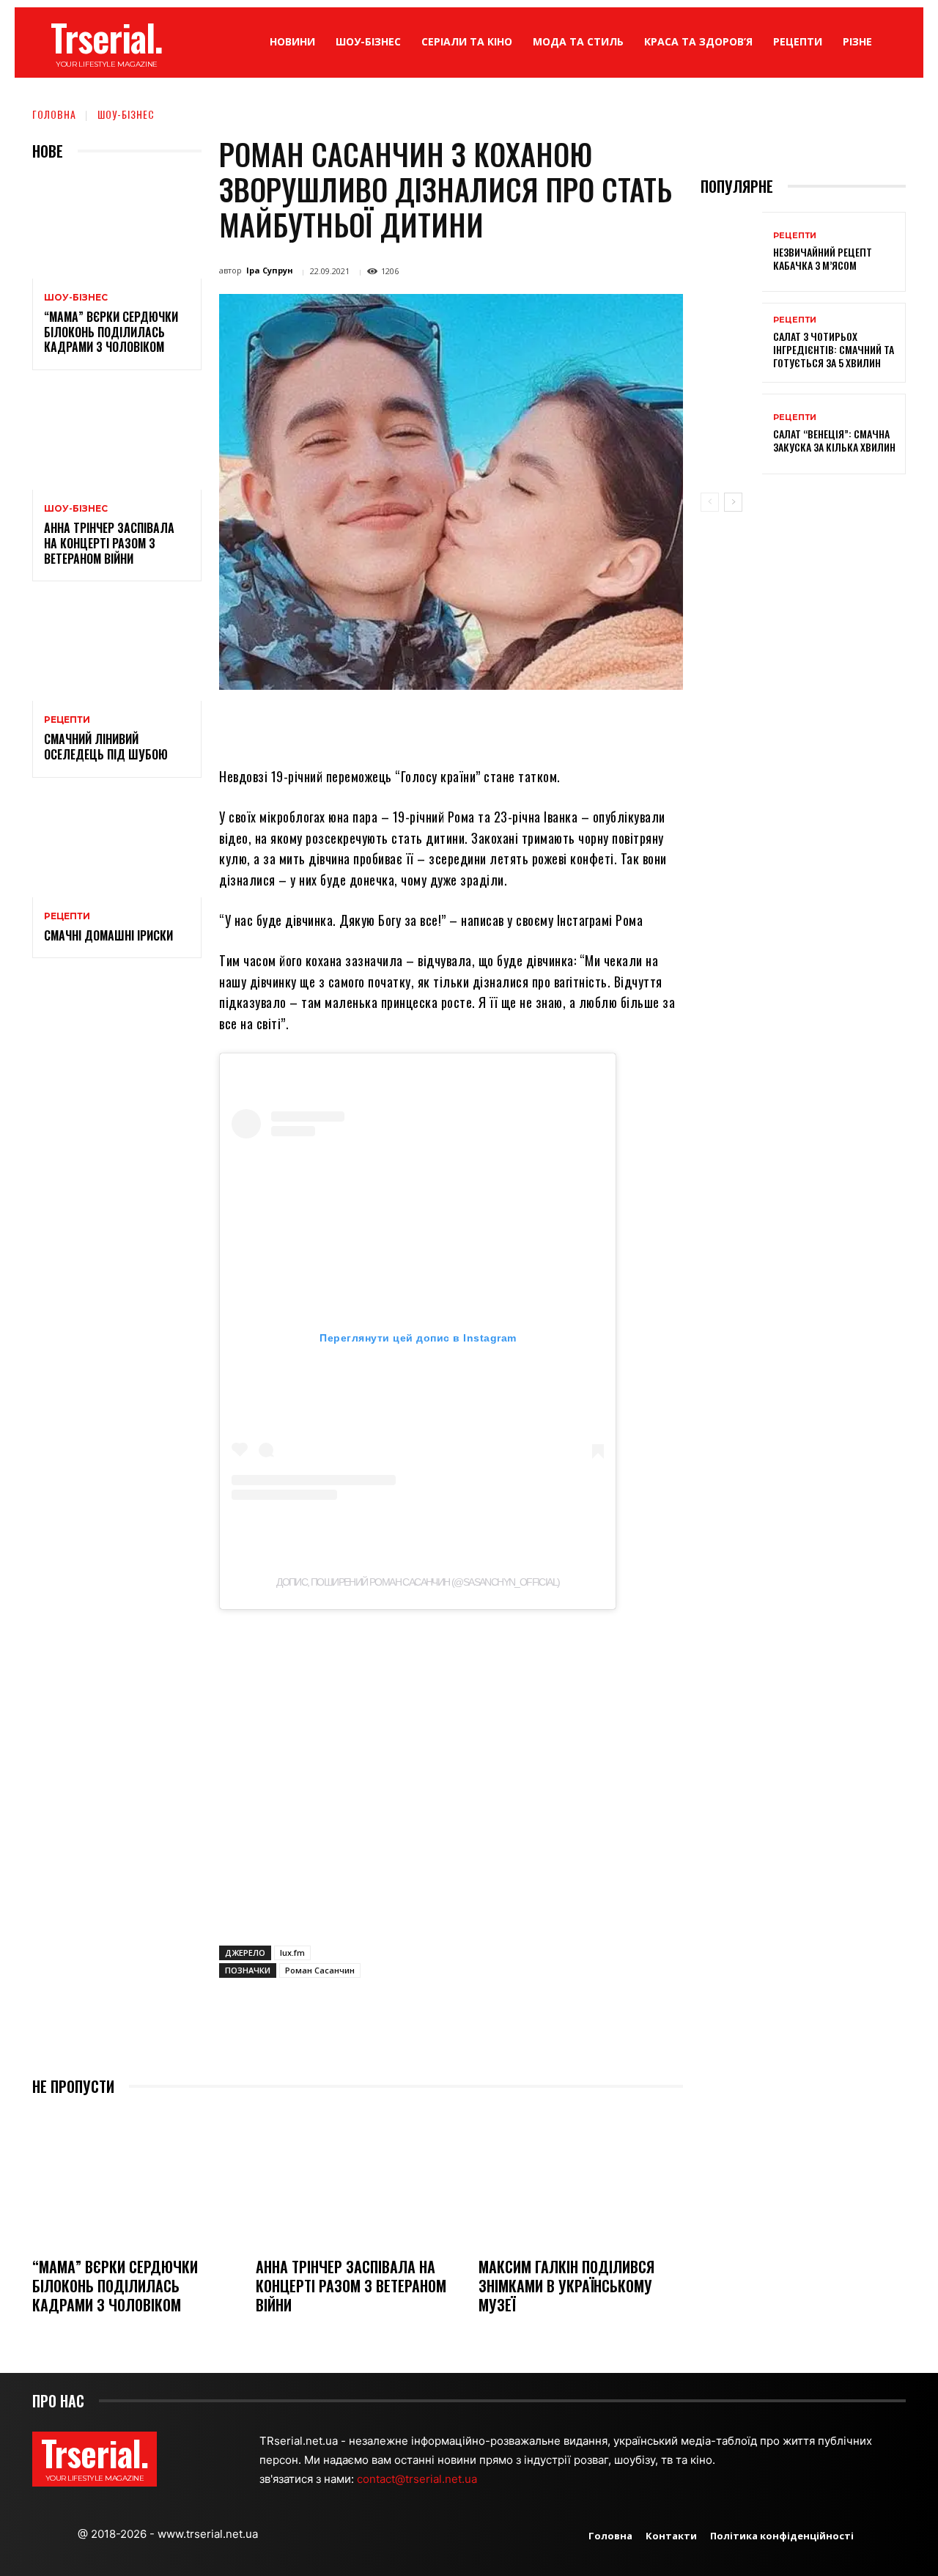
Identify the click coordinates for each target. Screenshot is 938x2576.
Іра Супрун (270, 270)
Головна (54, 114)
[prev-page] (710, 502)
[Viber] (548, 724)
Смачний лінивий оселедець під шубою (106, 747)
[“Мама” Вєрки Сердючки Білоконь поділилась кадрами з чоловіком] (117, 228)
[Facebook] (346, 724)
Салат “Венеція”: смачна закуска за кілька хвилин (834, 440)
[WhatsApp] (447, 724)
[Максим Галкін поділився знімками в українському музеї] (581, 2178)
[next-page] (733, 502)
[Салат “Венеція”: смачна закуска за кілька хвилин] (731, 434)
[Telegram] (514, 724)
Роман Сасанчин (320, 1970)
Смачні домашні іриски (108, 935)
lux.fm (292, 1953)
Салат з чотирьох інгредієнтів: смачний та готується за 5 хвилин (834, 349)
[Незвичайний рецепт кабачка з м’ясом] (731, 252)
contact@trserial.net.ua (418, 2479)
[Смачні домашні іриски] (117, 846)
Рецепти (67, 720)
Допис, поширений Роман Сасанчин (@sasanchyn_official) (418, 1582)
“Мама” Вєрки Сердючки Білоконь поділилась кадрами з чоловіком (111, 332)
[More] (583, 724)
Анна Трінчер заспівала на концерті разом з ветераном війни (109, 543)
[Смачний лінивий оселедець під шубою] (117, 650)
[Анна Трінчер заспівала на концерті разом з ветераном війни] (117, 439)
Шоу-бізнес (126, 114)
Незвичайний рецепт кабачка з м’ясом (823, 258)
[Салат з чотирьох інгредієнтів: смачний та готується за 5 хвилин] (731, 343)
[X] (380, 724)
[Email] (481, 724)
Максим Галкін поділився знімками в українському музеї (566, 2286)
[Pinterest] (413, 724)
